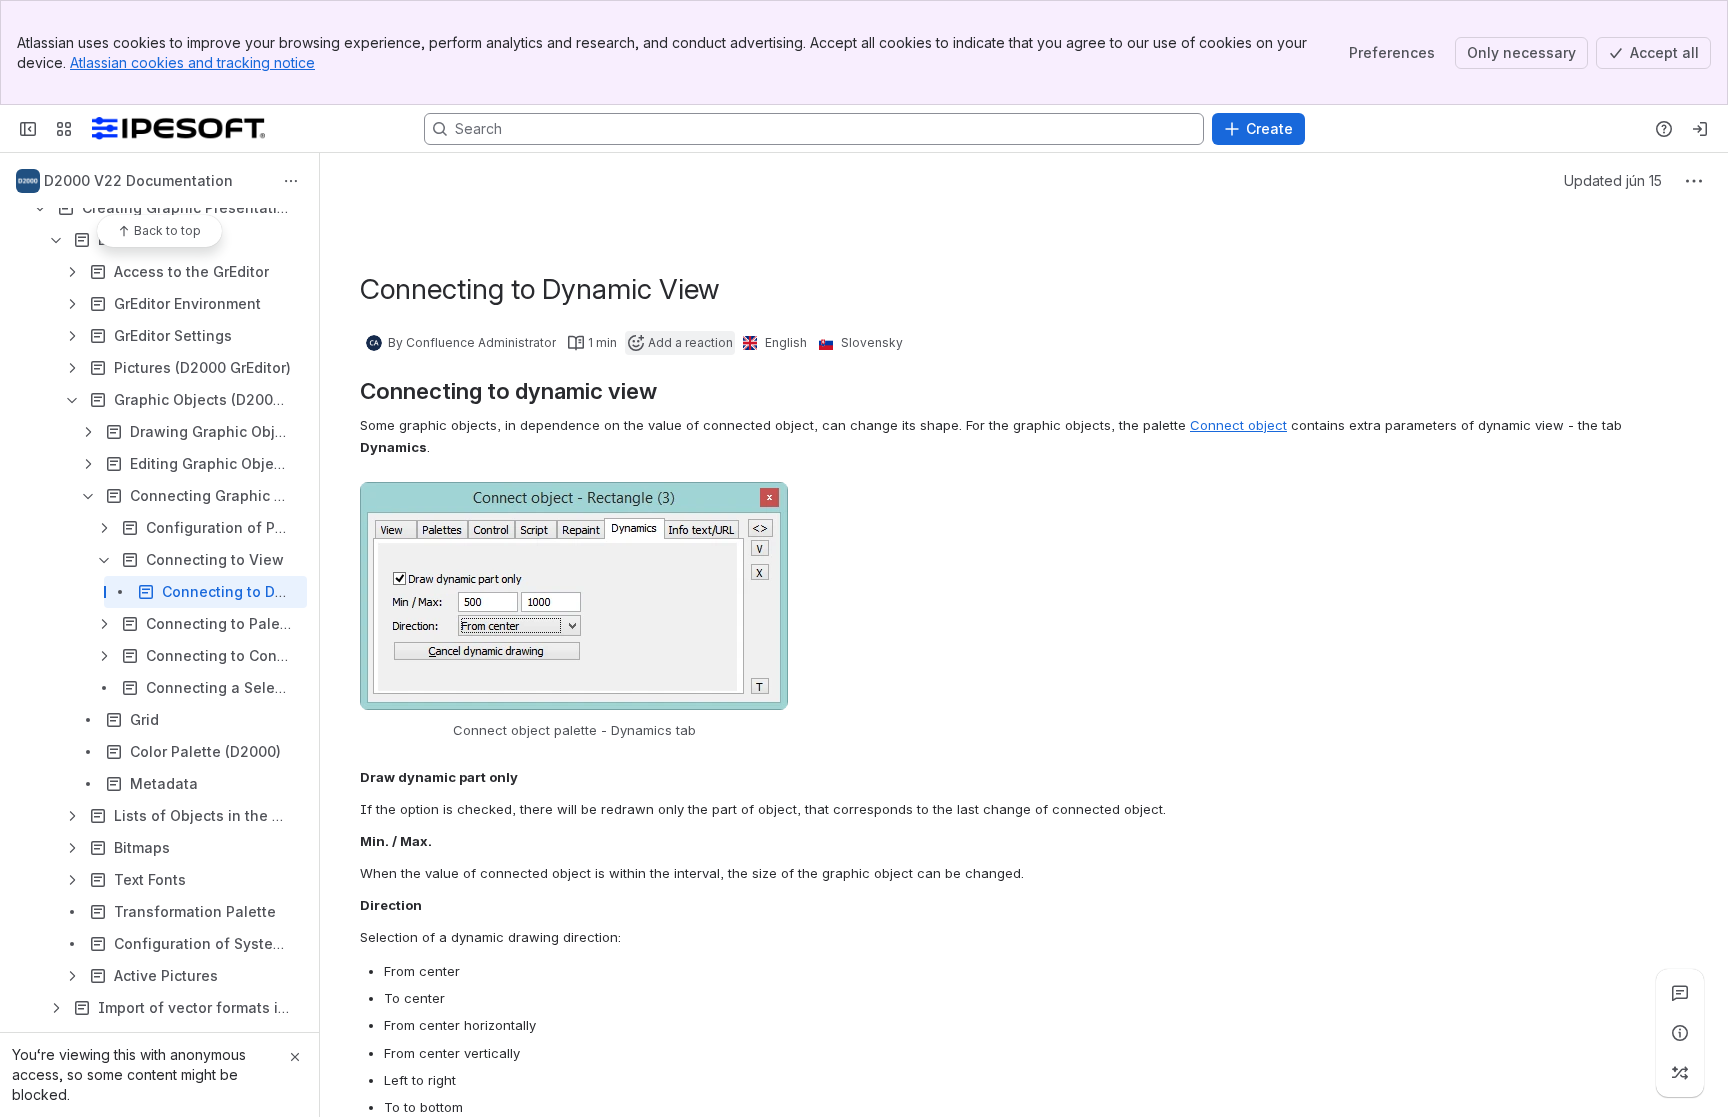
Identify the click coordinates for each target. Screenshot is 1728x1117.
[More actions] (291, 181)
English (786, 342)
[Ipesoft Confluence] (178, 129)
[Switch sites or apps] (64, 129)
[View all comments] (1680, 993)
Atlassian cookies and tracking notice (192, 62)
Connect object (1238, 425)
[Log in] (1700, 129)
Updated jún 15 (1613, 180)
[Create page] (1680, 1073)
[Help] (1664, 129)
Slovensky (872, 342)
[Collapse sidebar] (28, 129)
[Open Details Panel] (1680, 1033)
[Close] (295, 1057)
